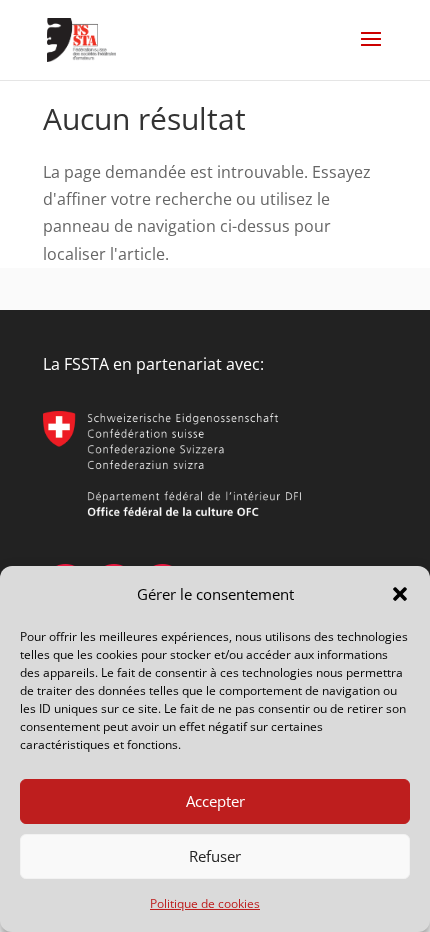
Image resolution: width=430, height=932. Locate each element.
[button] (400, 594)
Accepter (215, 801)
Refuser (215, 856)
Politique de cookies (205, 903)
